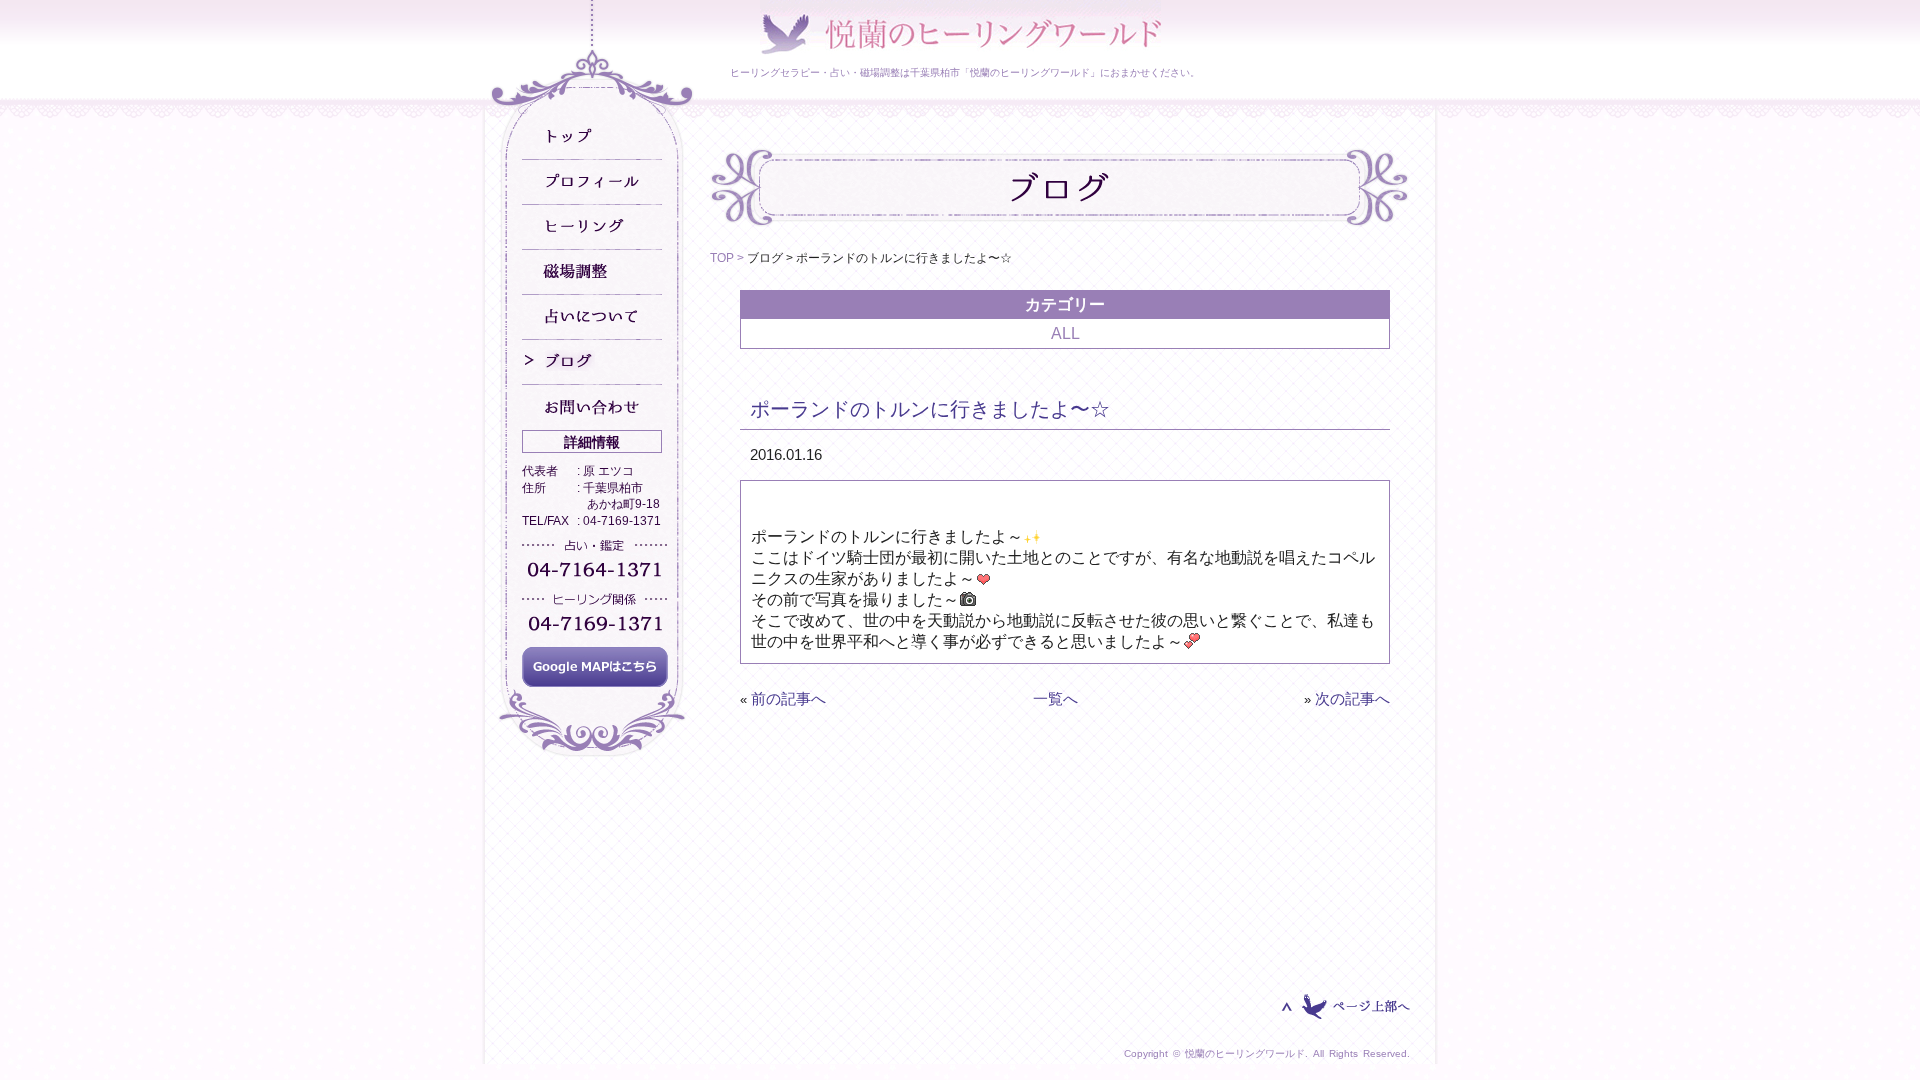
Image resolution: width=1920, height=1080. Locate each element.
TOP (722, 258)
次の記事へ (1352, 698)
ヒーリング (592, 227)
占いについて (592, 317)
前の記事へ (788, 698)
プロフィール (592, 182)
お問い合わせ (592, 407)
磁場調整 (592, 272)
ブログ (592, 362)
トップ (592, 137)
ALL (1065, 333)
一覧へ (1055, 698)
